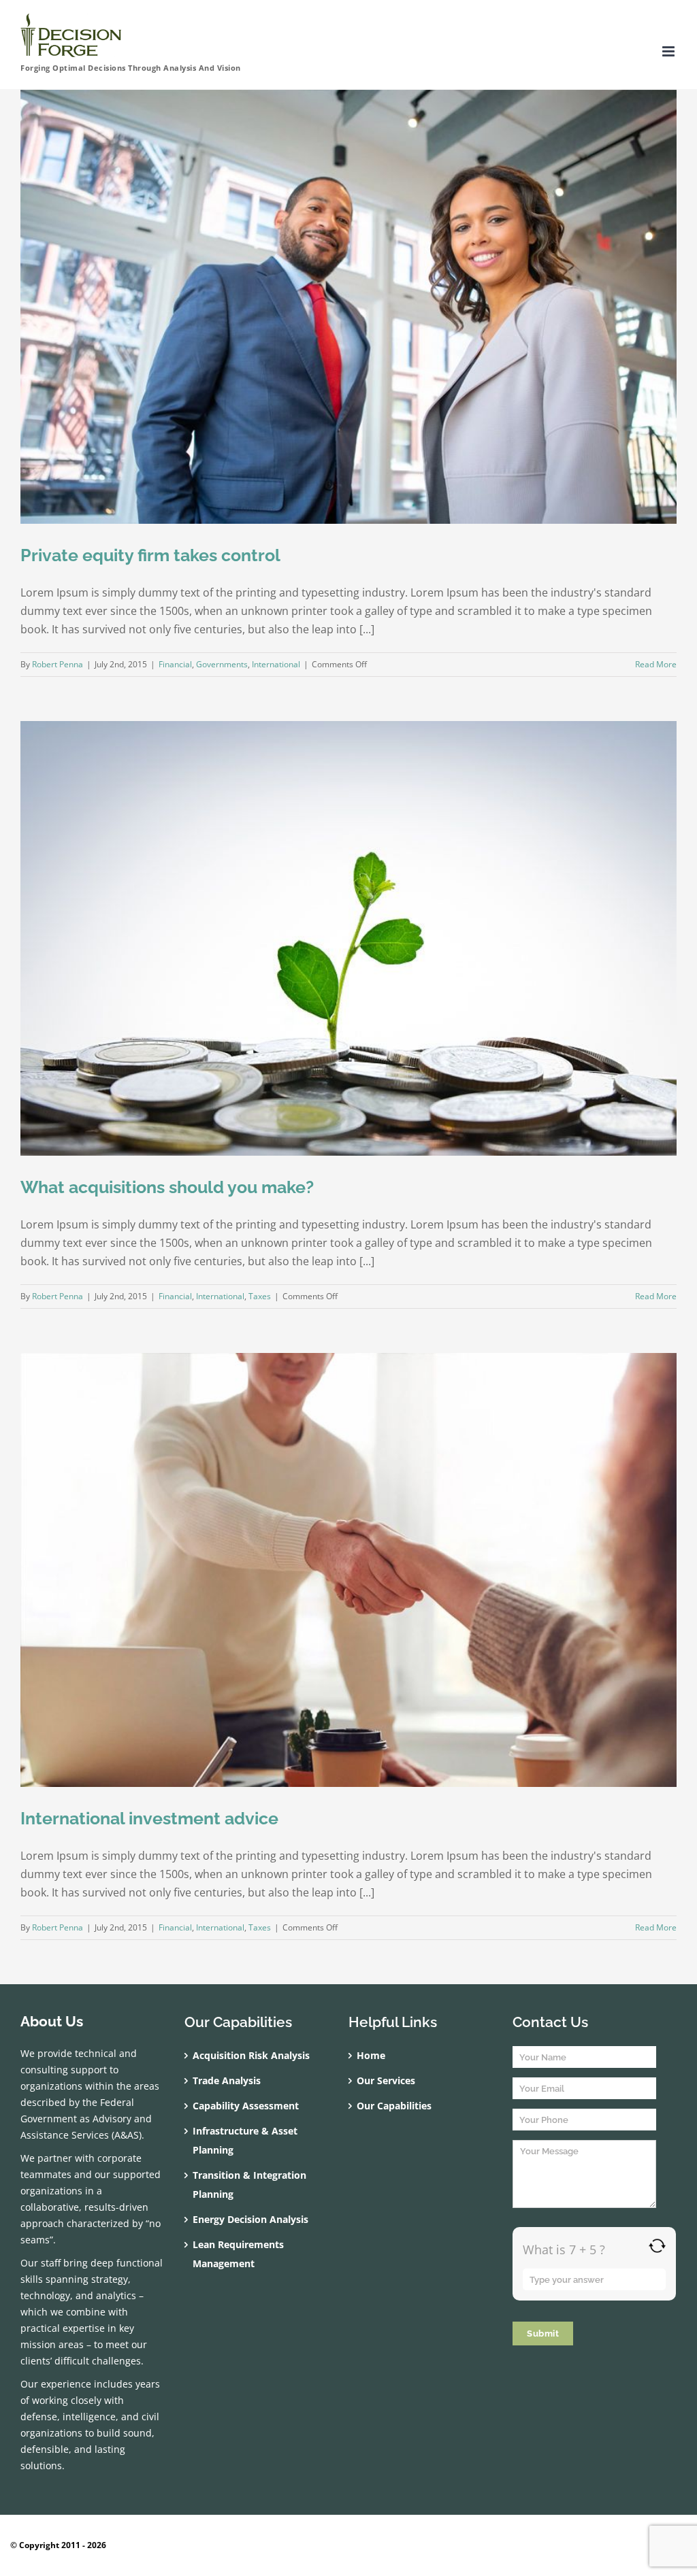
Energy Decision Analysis (250, 2219)
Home (371, 2055)
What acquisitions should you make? (167, 1187)
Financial (175, 664)
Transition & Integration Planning (249, 2185)
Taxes (260, 1296)
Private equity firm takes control (150, 555)
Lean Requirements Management (238, 2254)
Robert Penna (58, 664)
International (276, 664)
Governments (222, 664)
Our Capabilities (394, 2106)
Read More (656, 664)
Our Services (386, 2080)
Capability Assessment (246, 2106)
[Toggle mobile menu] (669, 51)
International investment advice (149, 1818)
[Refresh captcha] (657, 2246)
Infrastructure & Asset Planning (245, 2140)
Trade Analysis (227, 2080)
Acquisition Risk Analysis (251, 2055)
